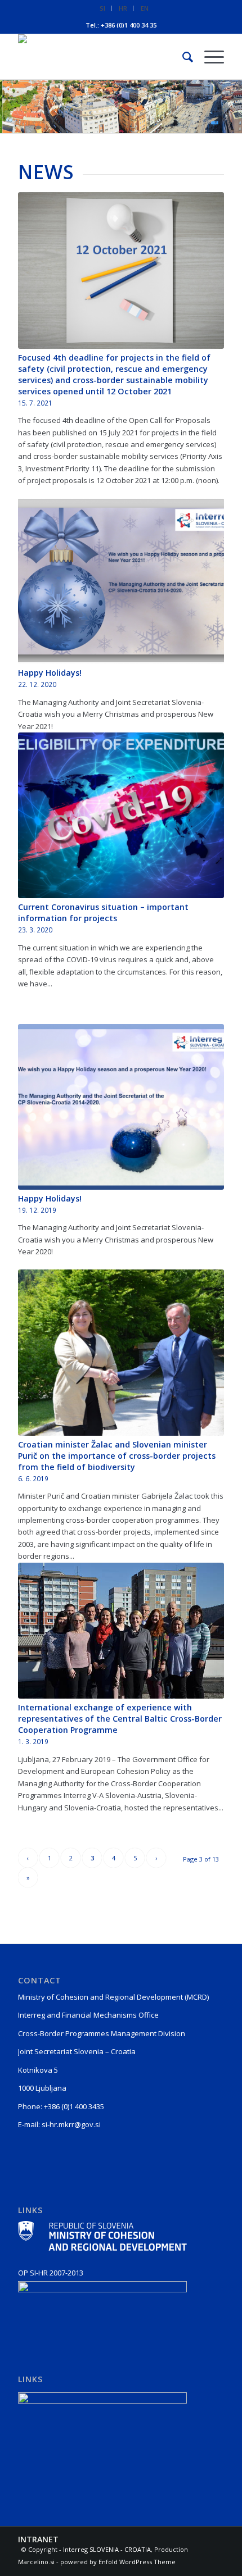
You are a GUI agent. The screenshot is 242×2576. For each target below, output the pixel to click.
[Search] (182, 57)
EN (145, 8)
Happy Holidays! (50, 673)
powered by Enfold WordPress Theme (118, 2562)
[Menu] (209, 57)
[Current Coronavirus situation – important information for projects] (121, 815)
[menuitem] (103, 8)
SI (102, 8)
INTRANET (38, 2539)
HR (123, 8)
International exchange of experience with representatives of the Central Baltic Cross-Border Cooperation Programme (120, 1719)
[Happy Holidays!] (121, 581)
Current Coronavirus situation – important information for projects (103, 912)
